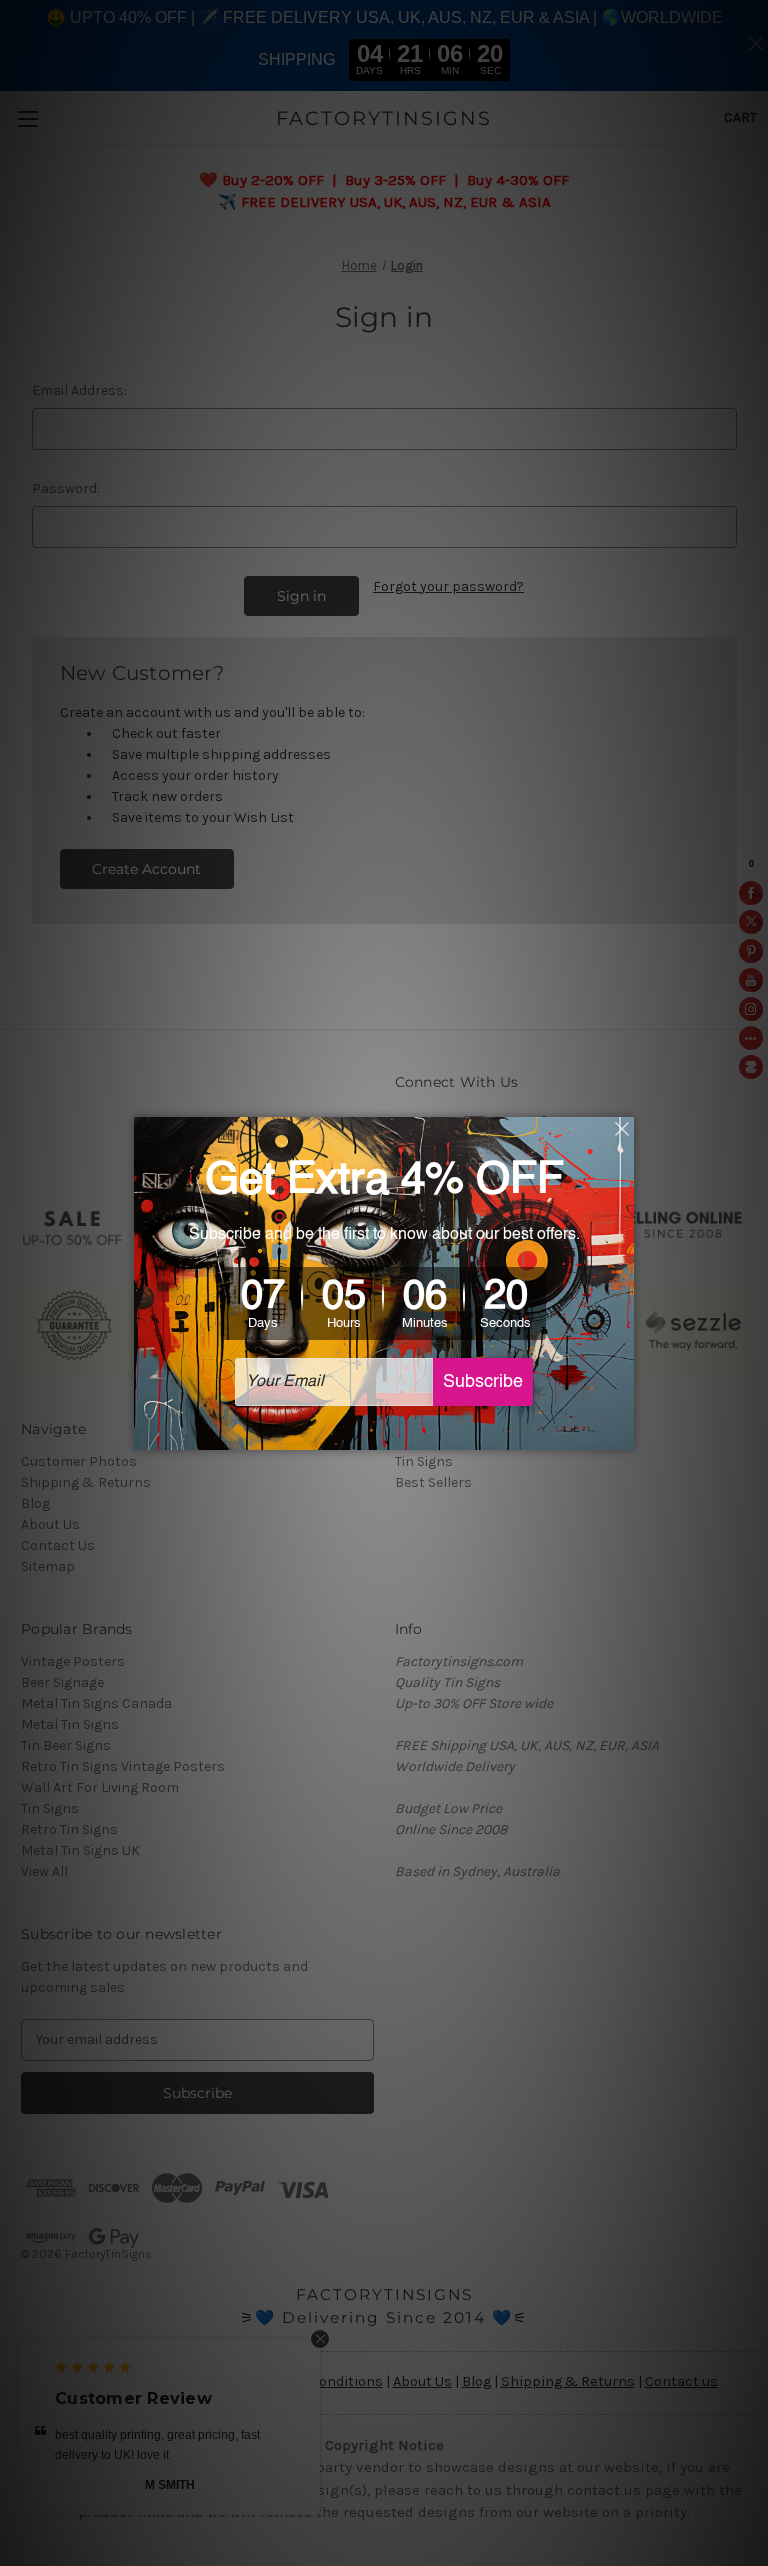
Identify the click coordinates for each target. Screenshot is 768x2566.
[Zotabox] (621, 1432)
